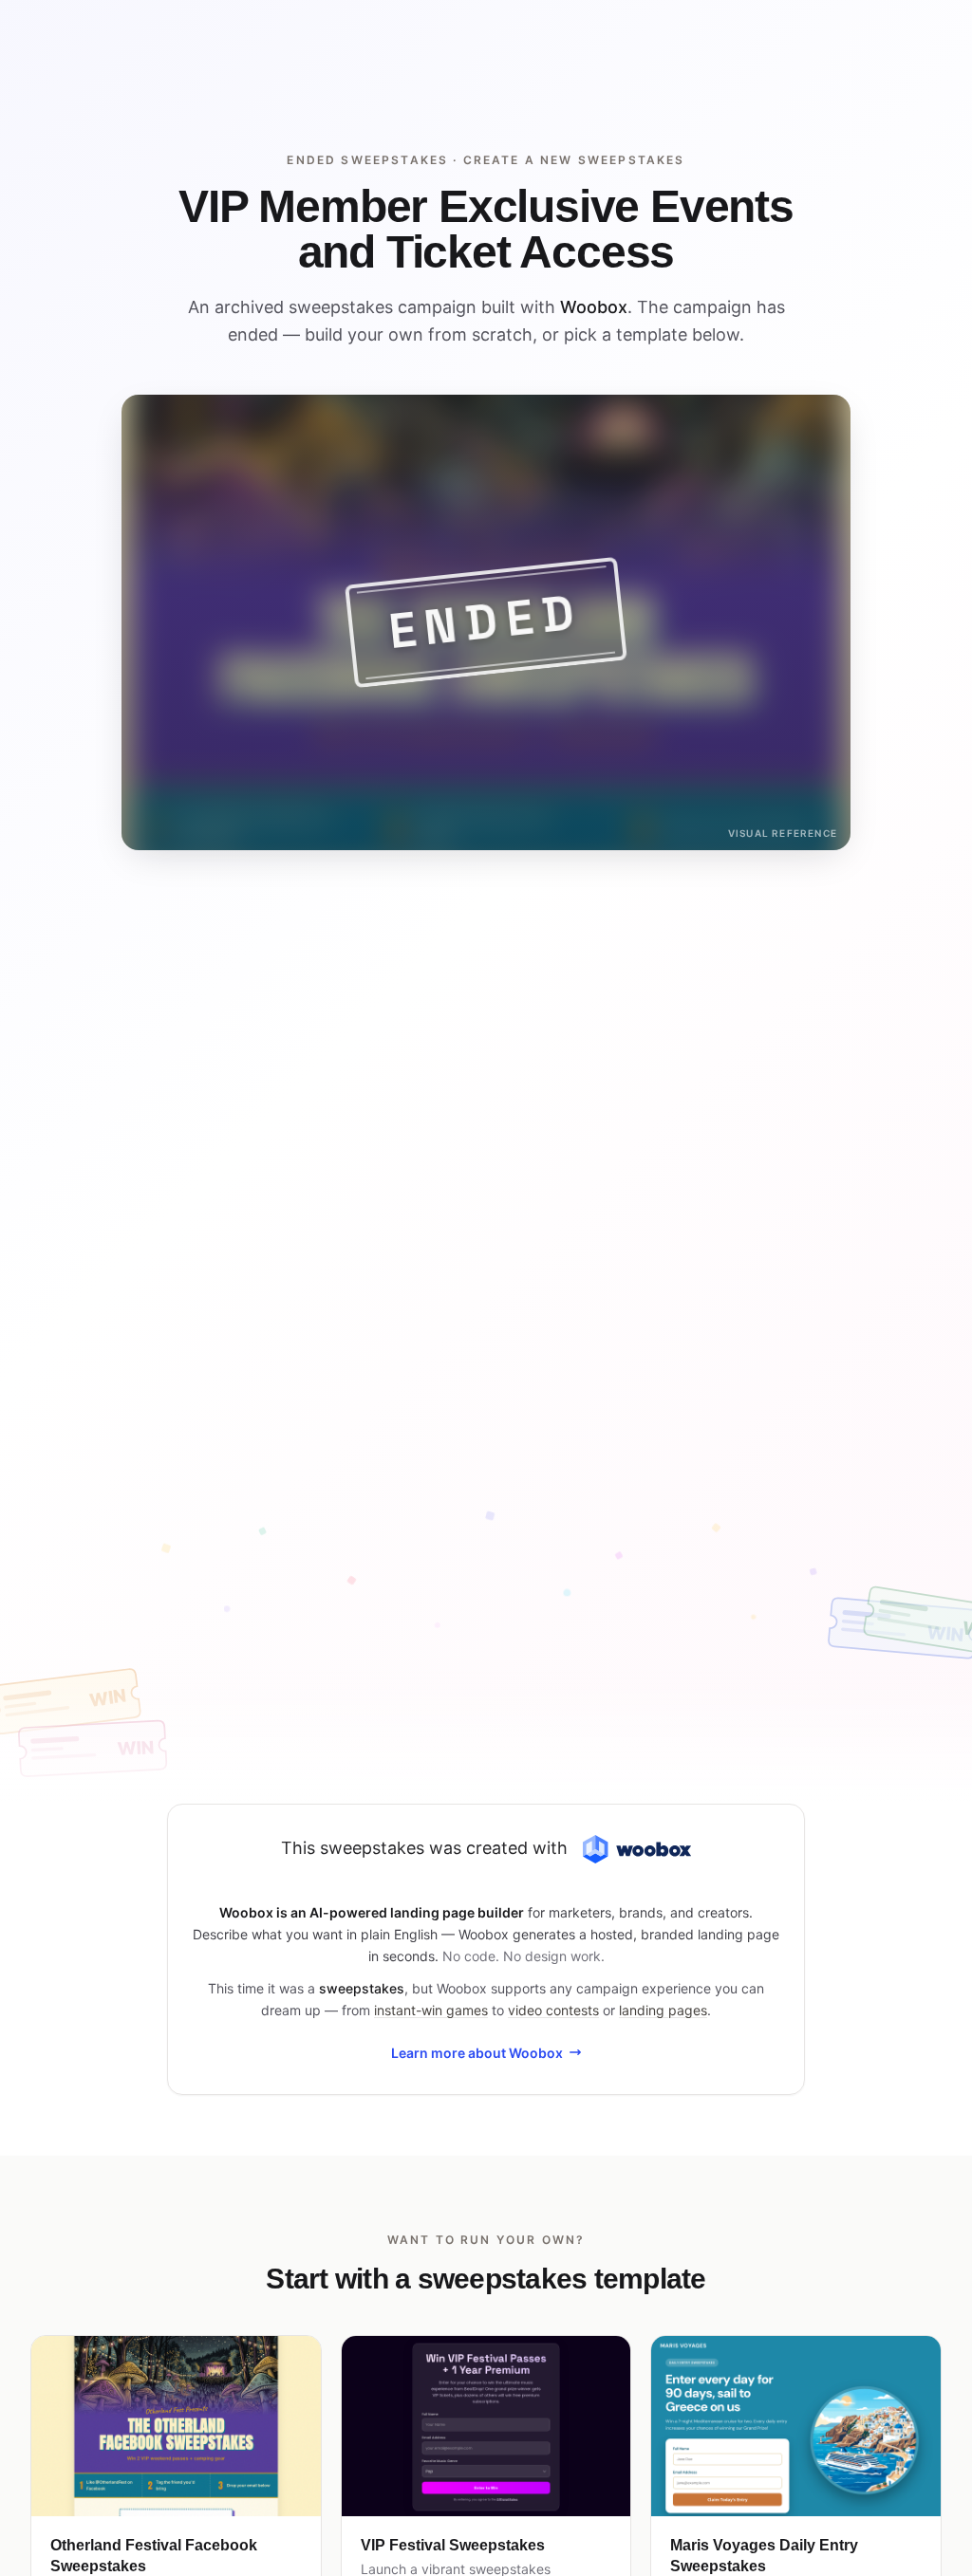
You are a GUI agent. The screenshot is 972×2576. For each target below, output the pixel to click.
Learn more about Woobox (477, 2053)
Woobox (594, 307)
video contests (553, 2010)
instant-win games (431, 2010)
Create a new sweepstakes (574, 160)
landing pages (663, 2010)
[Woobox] (637, 1850)
